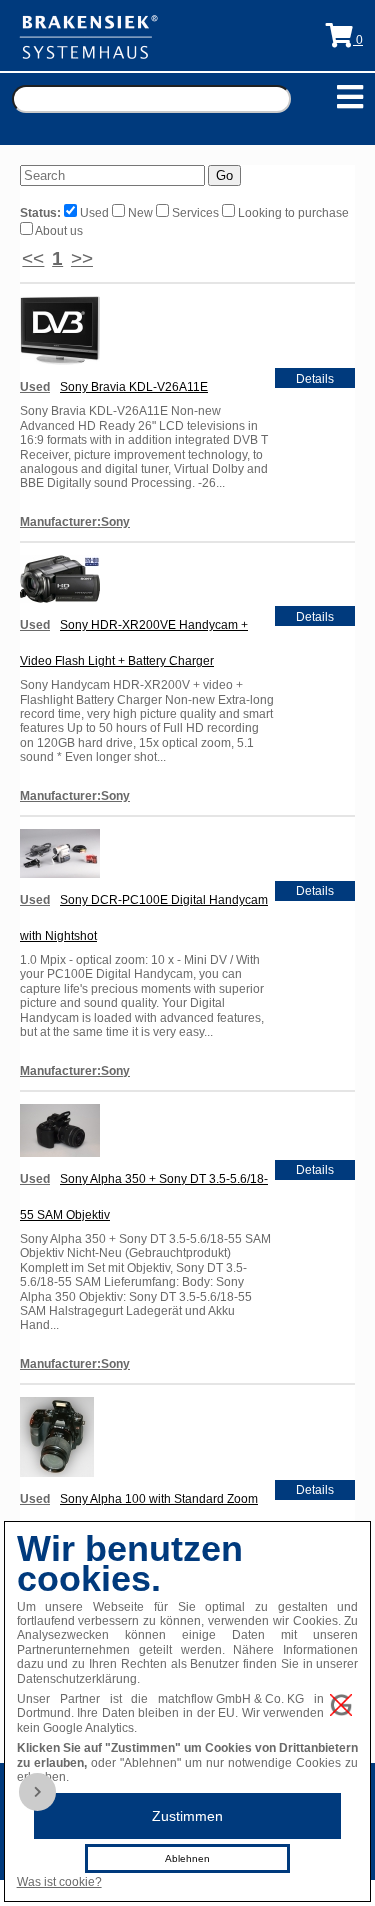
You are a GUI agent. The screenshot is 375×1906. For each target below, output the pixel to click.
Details (315, 379)
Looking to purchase (292, 213)
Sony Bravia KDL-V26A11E (134, 387)
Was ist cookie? (59, 1882)
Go (224, 175)
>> (82, 258)
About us (58, 231)
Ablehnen (187, 1858)
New (140, 213)
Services (195, 213)
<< (33, 258)
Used (94, 213)
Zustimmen (187, 1816)
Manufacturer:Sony (75, 522)
